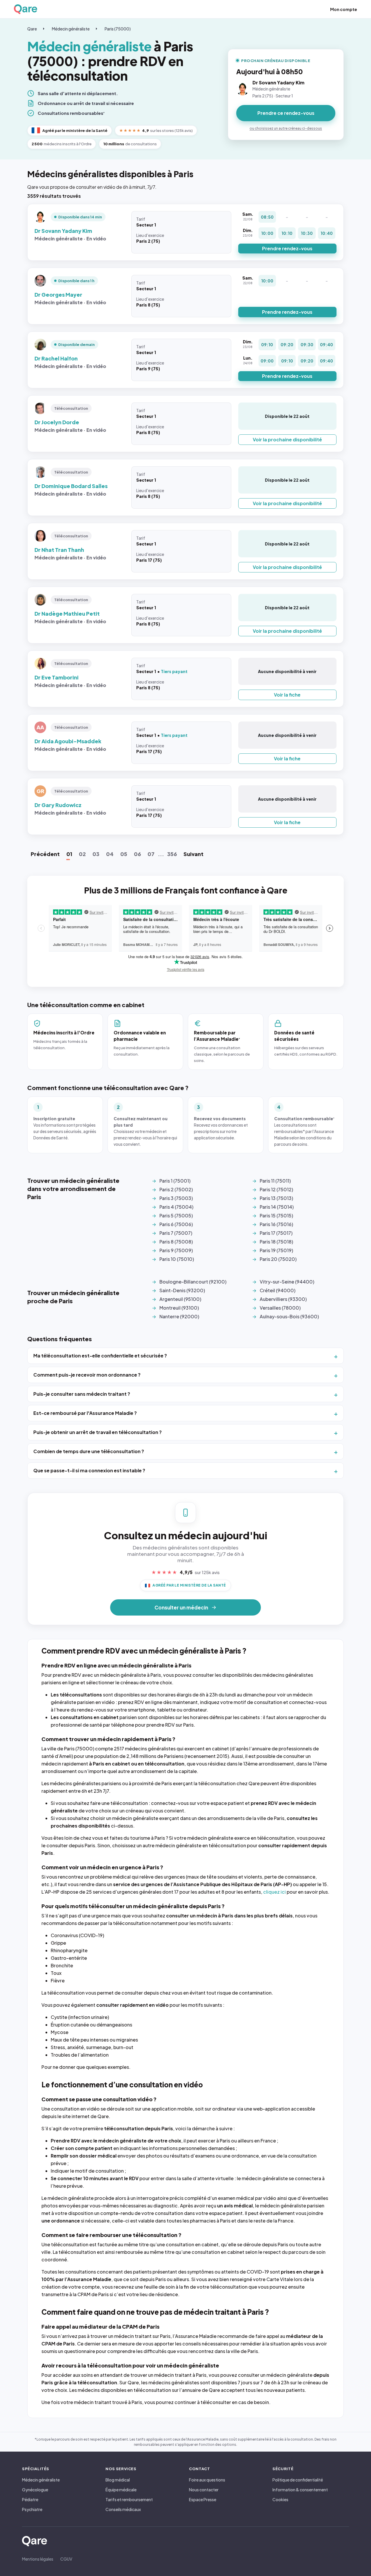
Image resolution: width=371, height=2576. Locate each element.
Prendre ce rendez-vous (286, 113)
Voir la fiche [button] (287, 695)
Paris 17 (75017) (276, 1233)
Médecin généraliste (71, 29)
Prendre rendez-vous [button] (287, 248)
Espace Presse (203, 2499)
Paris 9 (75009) (176, 1250)
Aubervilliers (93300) (283, 1299)
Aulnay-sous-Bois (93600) (289, 1316)
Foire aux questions (207, 2480)
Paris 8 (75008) (176, 1242)
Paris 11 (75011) (275, 1181)
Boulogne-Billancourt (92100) (193, 1282)
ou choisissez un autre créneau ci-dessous (286, 128)
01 (69, 854)
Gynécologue (35, 2490)
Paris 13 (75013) (276, 1198)
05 (124, 854)
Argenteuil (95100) (180, 1299)
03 (96, 854)
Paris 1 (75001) (175, 1181)
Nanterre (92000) (179, 1316)
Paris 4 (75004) (176, 1207)
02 (82, 854)
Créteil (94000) (278, 1290)
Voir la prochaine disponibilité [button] (287, 439)
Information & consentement (300, 2490)
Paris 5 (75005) (176, 1216)
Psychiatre (32, 2509)
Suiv (193, 854)
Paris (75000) (118, 29)
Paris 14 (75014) (277, 1207)
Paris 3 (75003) (176, 1198)
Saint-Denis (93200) (182, 1290)
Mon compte (344, 9)
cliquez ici (274, 1892)
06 (137, 854)
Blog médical (118, 2480)
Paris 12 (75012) (276, 1189)
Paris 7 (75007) (176, 1233)
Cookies (280, 2499)
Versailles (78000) (280, 1308)
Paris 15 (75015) (276, 1216)
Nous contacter (204, 2490)
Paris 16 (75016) (276, 1224)
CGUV (66, 2559)
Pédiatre (30, 2499)
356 (172, 854)
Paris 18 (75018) (276, 1242)
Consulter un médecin (181, 1607)
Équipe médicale (121, 2490)
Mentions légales (38, 2559)
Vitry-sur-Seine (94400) (287, 1282)
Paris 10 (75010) (177, 1259)
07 (151, 854)
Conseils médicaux (123, 2509)
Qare (32, 29)
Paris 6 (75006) (176, 1224)
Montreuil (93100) (179, 1308)
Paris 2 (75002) (176, 1189)
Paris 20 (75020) (278, 1259)
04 (110, 854)
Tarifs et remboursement (129, 2499)
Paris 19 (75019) (276, 1250)
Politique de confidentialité (298, 2480)
